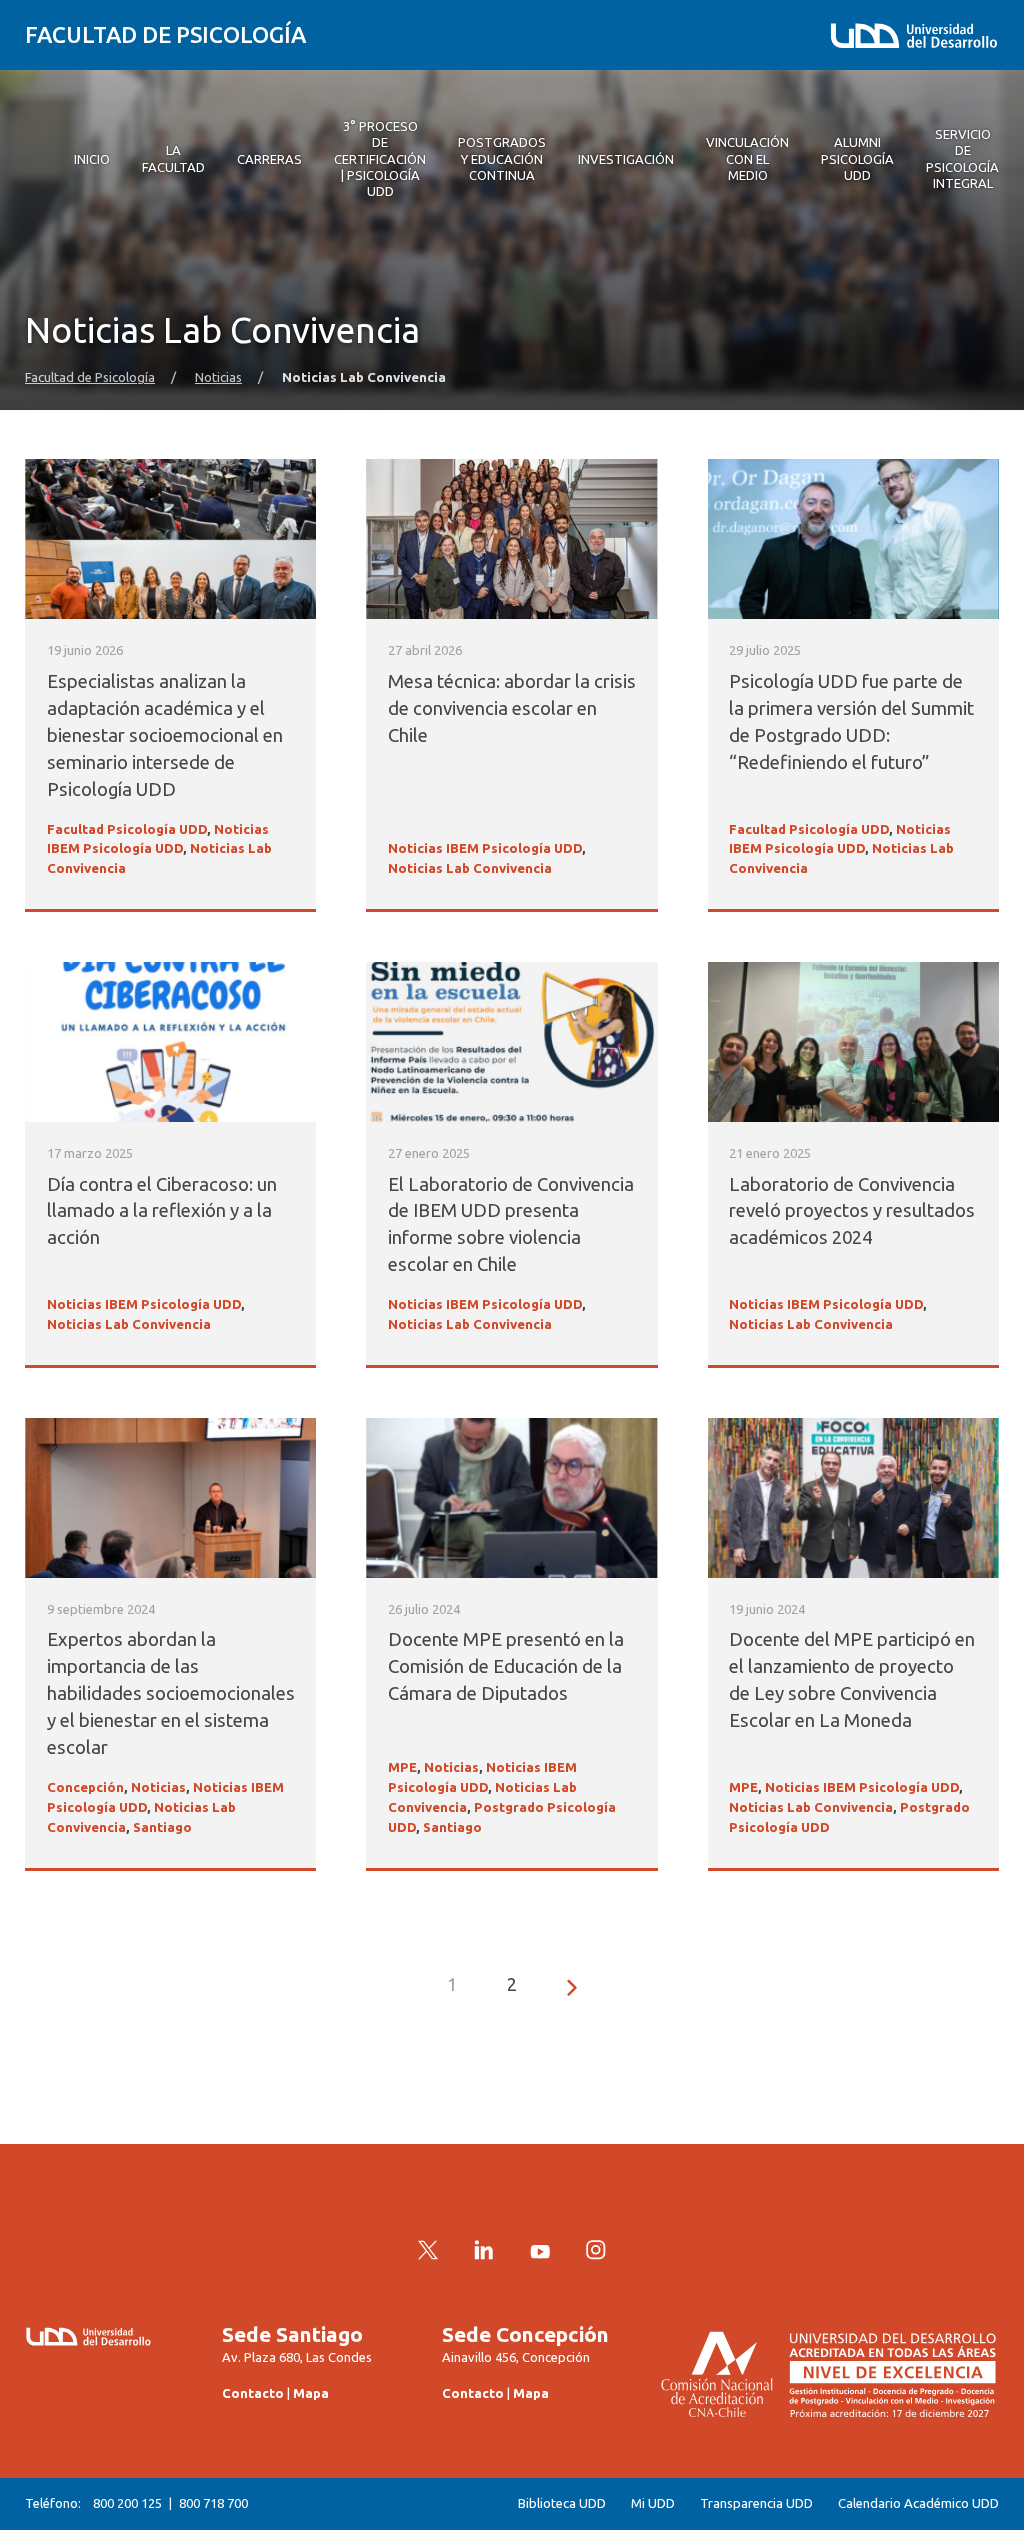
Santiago (162, 1827)
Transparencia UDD (756, 2503)
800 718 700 (213, 2503)
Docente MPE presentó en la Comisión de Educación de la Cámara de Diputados (506, 1666)
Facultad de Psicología (165, 34)
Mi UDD (653, 2503)
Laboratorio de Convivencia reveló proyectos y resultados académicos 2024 (852, 1211)
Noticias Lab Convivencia (470, 868)
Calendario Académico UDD (918, 2503)
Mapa (311, 2393)
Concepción (85, 1787)
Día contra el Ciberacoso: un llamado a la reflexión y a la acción (162, 1211)
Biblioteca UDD (562, 2503)
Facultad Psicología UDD (127, 829)
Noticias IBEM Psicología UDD (485, 848)
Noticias (218, 377)
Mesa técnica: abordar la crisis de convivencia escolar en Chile (512, 708)
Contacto (253, 2393)
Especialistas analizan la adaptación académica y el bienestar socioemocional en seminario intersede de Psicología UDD (165, 735)
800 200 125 (127, 2503)
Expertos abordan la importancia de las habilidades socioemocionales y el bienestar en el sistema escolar (171, 1693)
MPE (402, 1767)
